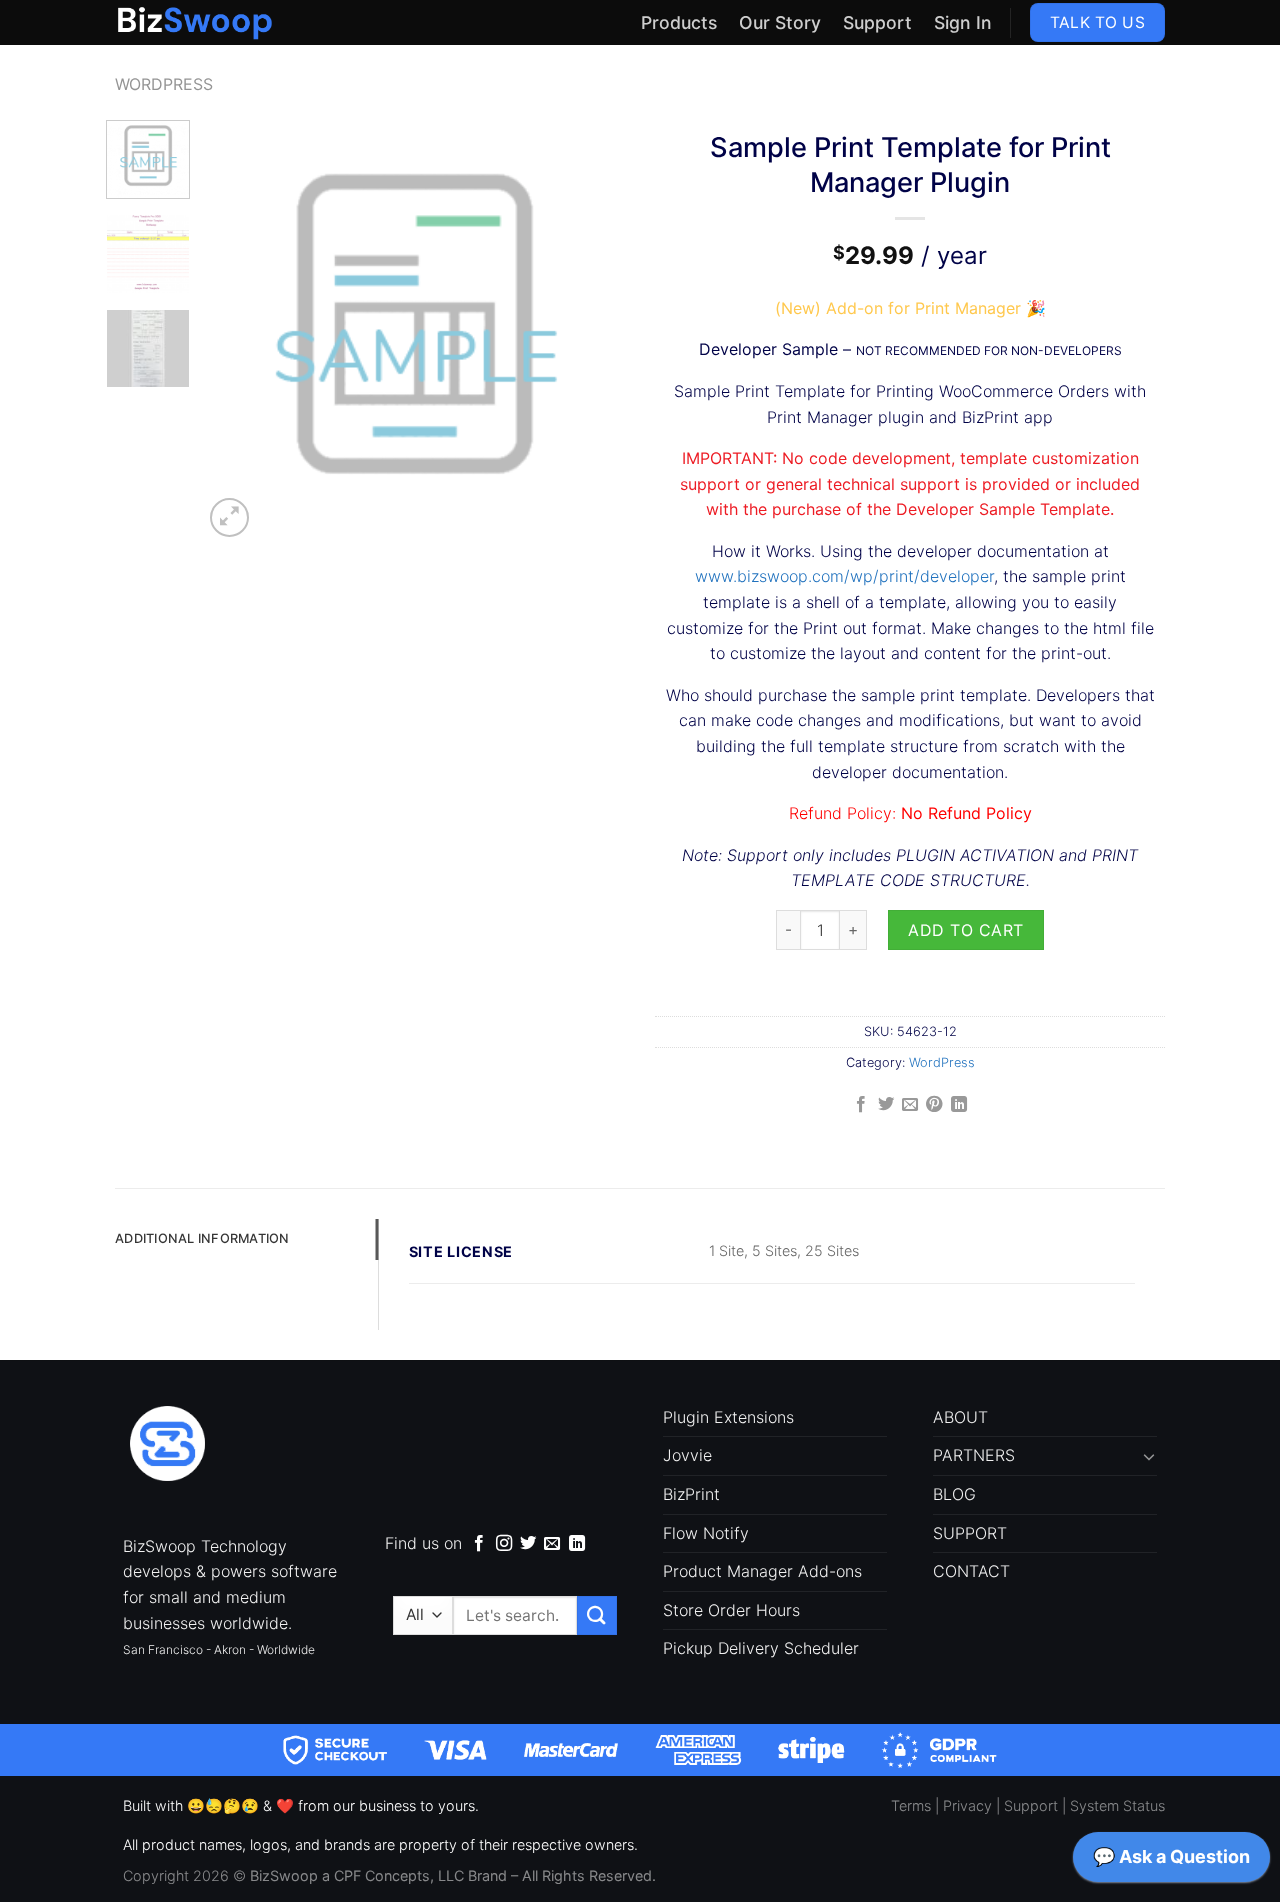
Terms (911, 1805)
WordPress (164, 84)
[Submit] (597, 1615)
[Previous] (237, 331)
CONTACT (971, 1571)
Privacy (967, 1805)
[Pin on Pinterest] (934, 1105)
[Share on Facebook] (861, 1105)
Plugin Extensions (728, 1417)
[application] (1171, 1862)
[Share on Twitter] (885, 1105)
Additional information (202, 1238)
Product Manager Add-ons (762, 1571)
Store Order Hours (731, 1610)
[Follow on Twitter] (528, 1544)
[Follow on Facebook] (479, 1544)
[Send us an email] (552, 1544)
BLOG (954, 1494)
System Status (1117, 1805)
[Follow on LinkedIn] (577, 1544)
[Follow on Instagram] (504, 1544)
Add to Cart (965, 930)
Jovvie (687, 1455)
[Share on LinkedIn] (959, 1105)
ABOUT (960, 1417)
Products (679, 22)
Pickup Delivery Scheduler (761, 1648)
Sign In (963, 22)
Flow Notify (706, 1533)
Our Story (780, 22)
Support (877, 22)
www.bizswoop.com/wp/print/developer (844, 576)
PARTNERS (974, 1455)
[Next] (592, 331)
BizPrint (691, 1494)
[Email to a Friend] (910, 1105)
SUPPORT (970, 1533)
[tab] (246, 1239)
